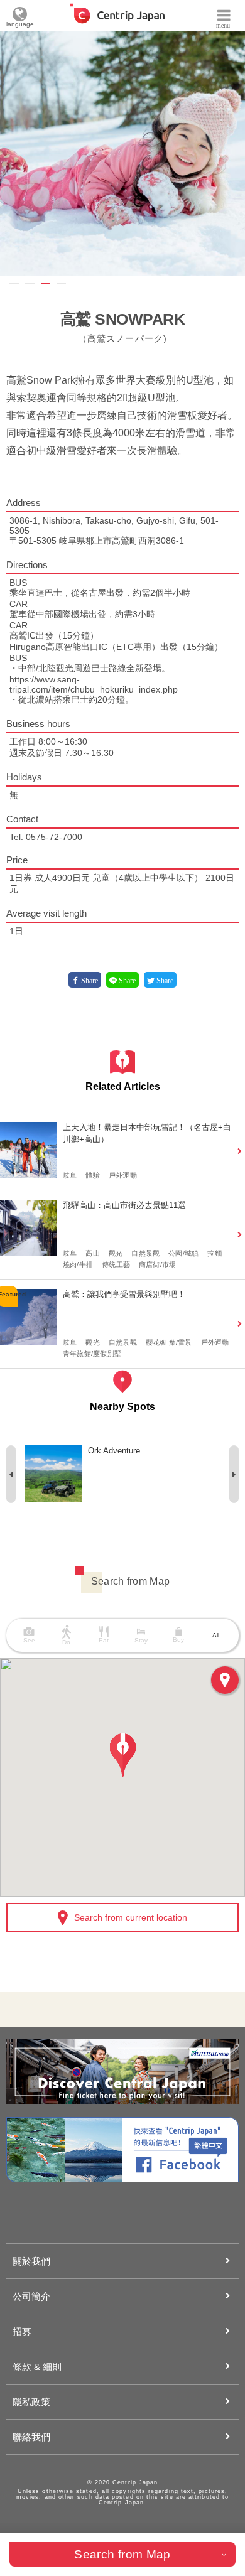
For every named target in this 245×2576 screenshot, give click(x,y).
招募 (22, 2331)
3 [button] (46, 283)
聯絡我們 (31, 2437)
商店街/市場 (157, 1264)
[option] (122, 1474)
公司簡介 (31, 2296)
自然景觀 (145, 1253)
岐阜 (70, 1175)
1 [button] (14, 283)
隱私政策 (31, 2402)
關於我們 (31, 2261)
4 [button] (61, 283)
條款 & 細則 (37, 2367)
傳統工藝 (116, 1264)
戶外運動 (123, 1175)
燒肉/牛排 (78, 1264)
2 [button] (30, 283)
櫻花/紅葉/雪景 (169, 1342)
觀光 (116, 1253)
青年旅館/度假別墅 (92, 1354)
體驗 (92, 1175)
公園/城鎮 (183, 1253)
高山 (92, 1253)
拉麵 (214, 1253)
